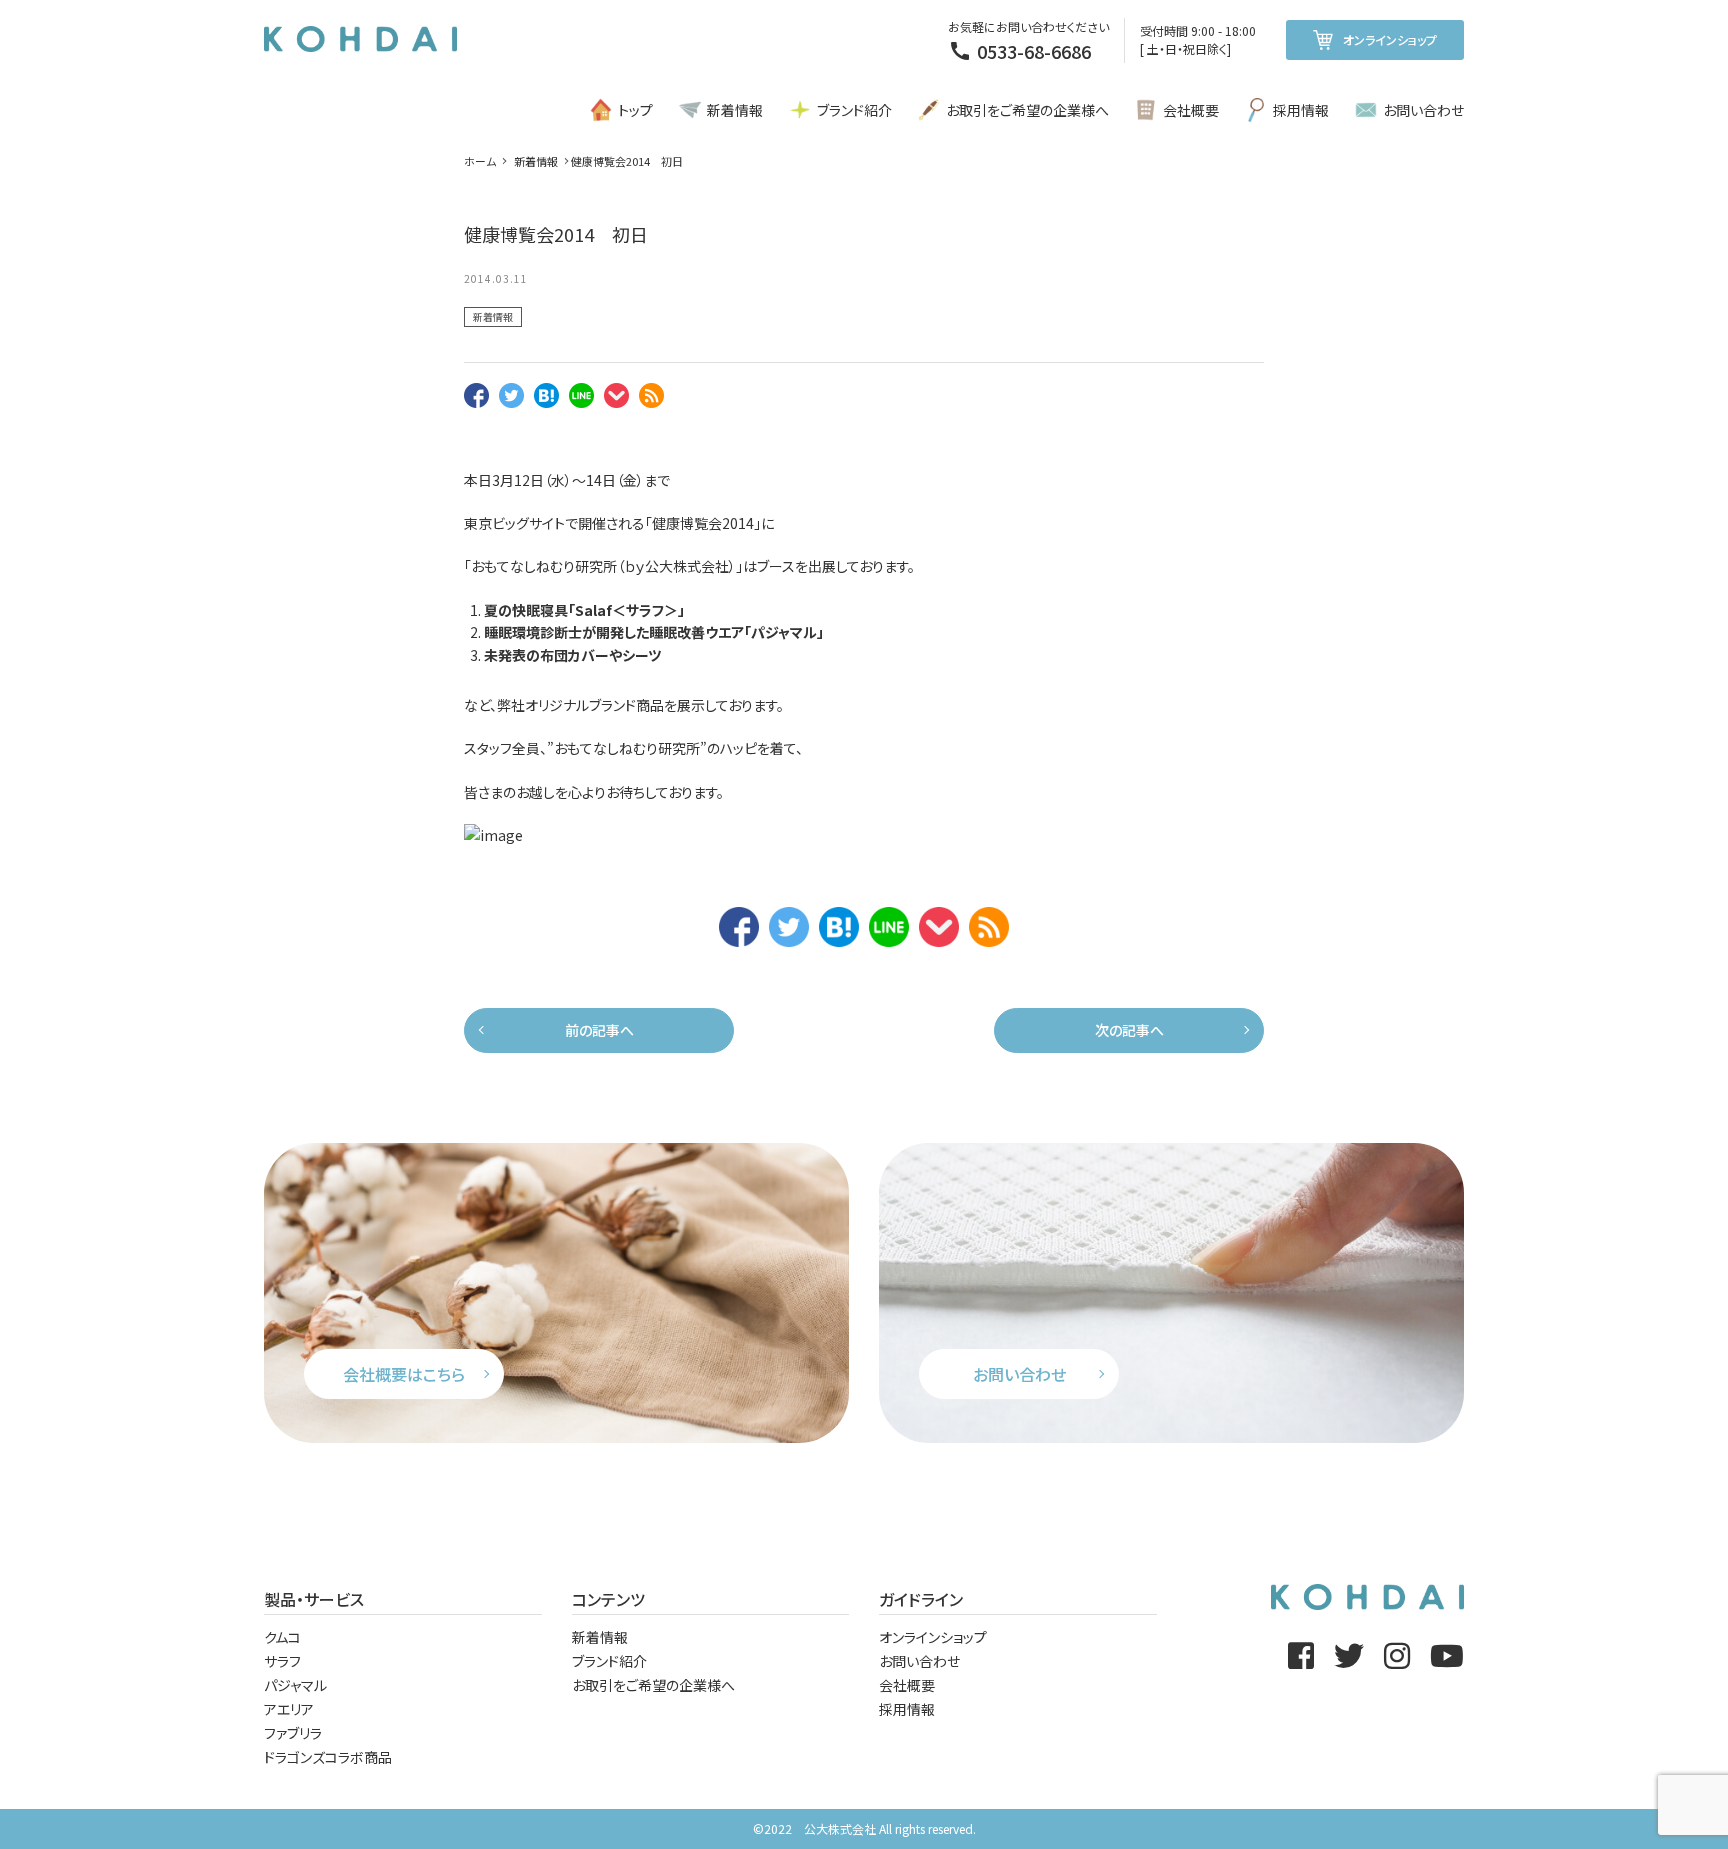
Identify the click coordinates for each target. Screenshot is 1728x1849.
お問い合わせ (1423, 110)
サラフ (282, 1661)
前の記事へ (599, 1030)
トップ (635, 110)
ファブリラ (293, 1733)
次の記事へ (1129, 1030)
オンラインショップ (1390, 39)
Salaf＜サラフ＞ (626, 610)
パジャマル (784, 632)
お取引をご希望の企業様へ (1027, 110)
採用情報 (1301, 110)
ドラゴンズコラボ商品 (328, 1757)
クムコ (282, 1637)
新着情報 (735, 110)
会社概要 (1191, 110)
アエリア (289, 1709)
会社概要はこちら (404, 1374)
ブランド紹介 (854, 110)
